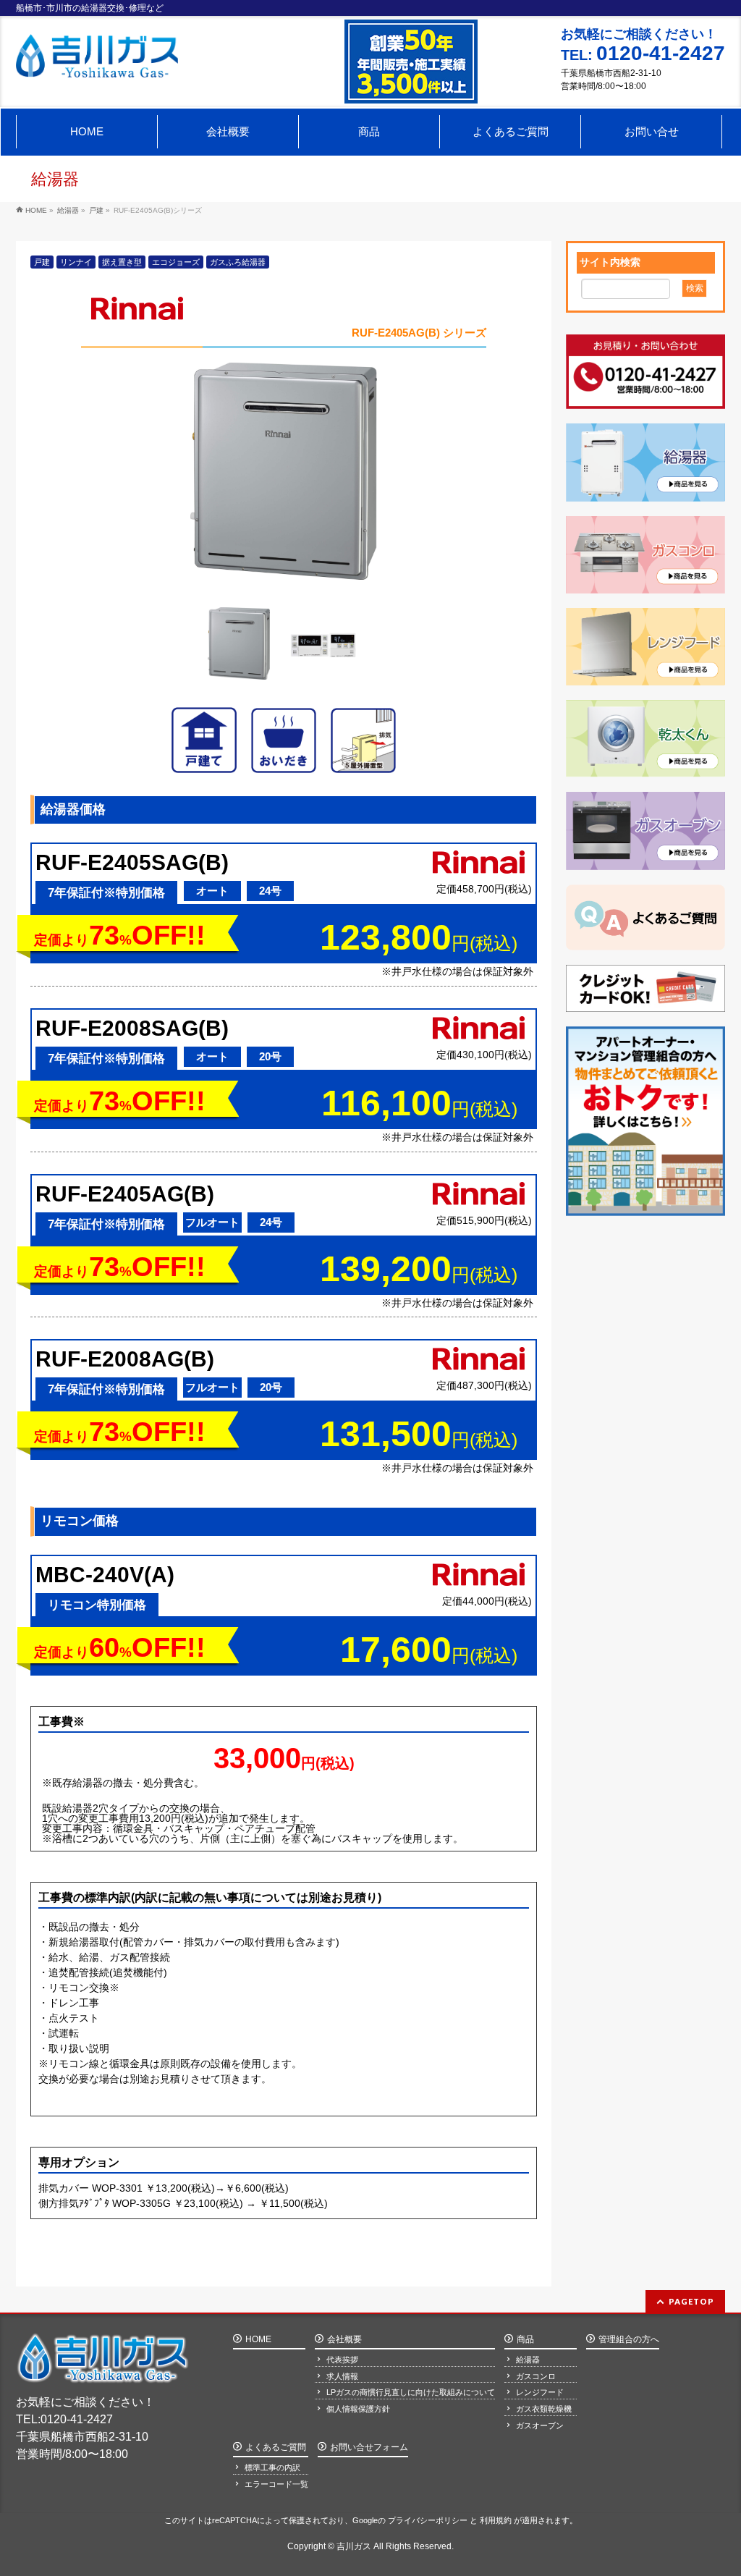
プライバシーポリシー (428, 2520)
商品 (525, 2339)
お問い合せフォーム (369, 2447)
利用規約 (496, 2520)
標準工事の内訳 (272, 2467)
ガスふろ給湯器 (238, 262)
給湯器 (528, 2360)
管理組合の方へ (629, 2339)
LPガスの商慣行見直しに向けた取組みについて (411, 2392)
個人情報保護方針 (358, 2409)
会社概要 (344, 2339)
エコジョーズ (176, 262)
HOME (258, 2339)
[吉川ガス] (97, 61)
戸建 (42, 262)
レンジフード (540, 2392)
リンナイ (76, 262)
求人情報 (342, 2376)
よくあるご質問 (276, 2447)
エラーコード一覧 (276, 2484)
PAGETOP (691, 2301)
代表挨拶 (342, 2360)
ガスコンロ (536, 2376)
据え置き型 (122, 262)
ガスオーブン (540, 2425)
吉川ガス (354, 2546)
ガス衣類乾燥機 (544, 2409)
